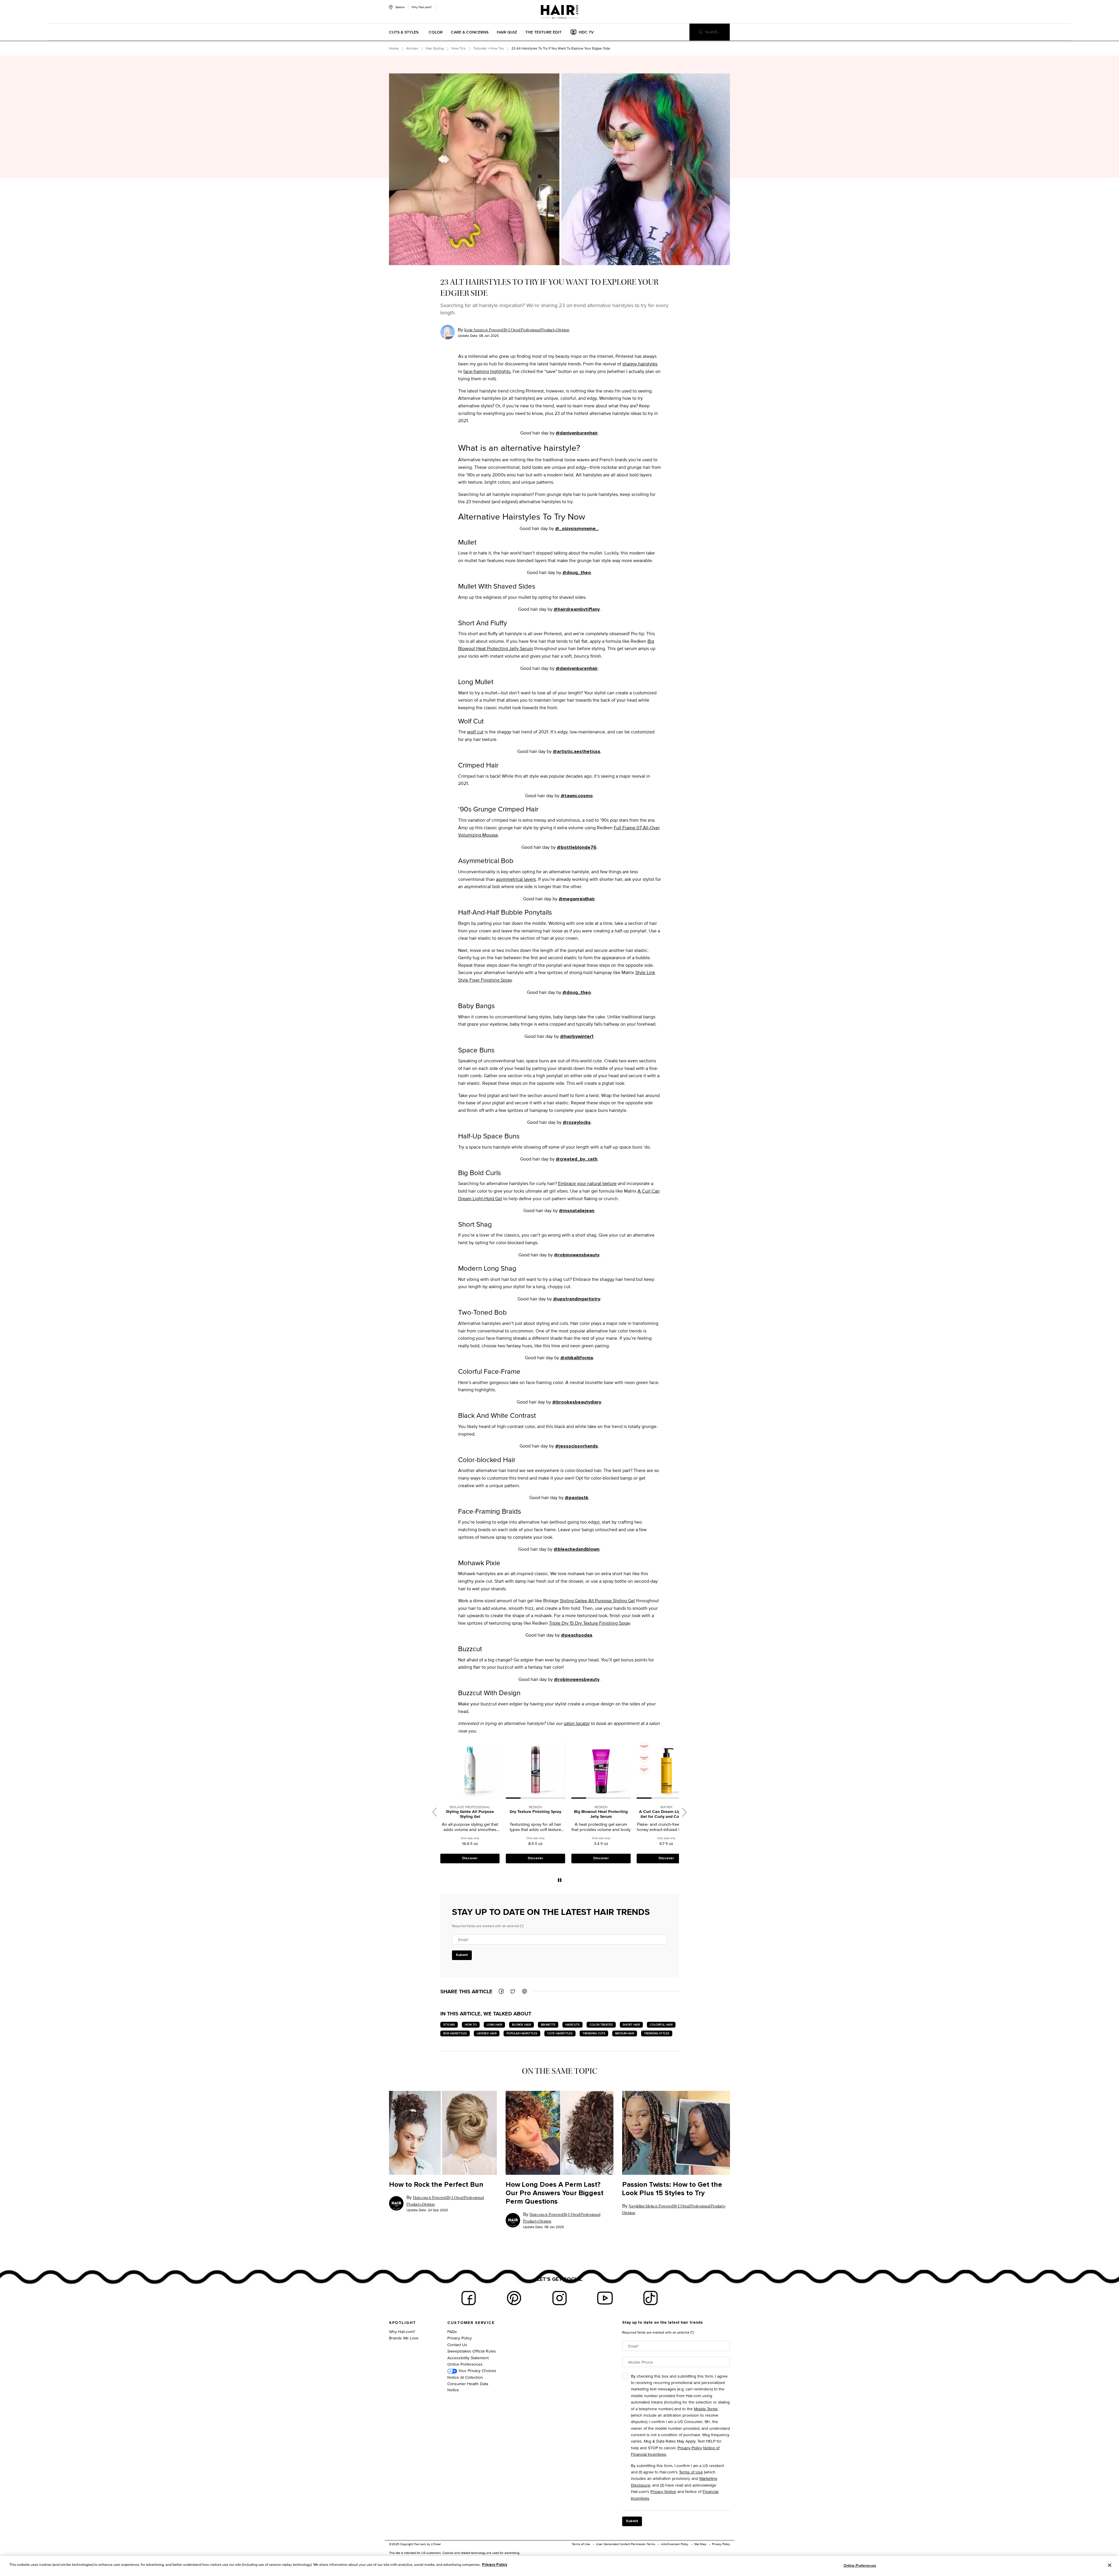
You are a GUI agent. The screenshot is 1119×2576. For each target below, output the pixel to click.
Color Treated (601, 2025)
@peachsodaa (577, 1635)
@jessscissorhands (577, 1446)
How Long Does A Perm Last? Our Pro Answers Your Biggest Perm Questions (555, 2193)
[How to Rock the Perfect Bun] (443, 2133)
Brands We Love (404, 2338)
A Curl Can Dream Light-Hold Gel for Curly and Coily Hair (535, 1814)
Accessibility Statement (468, 2358)
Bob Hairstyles (455, 2033)
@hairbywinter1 (577, 1036)
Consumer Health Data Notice (468, 2387)
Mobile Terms (706, 2409)
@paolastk (577, 1498)
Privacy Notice (663, 2491)
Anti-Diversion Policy (675, 2544)
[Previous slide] (435, 1812)
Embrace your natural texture (587, 1183)
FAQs (452, 2331)
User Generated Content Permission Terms (626, 2544)
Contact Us (457, 2345)
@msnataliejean (577, 1211)
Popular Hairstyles (522, 2033)
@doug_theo (577, 573)
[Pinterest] (514, 2298)
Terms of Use (691, 2472)
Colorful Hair (661, 2025)
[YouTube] (605, 2298)
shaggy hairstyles (640, 364)
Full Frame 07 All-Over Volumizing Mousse (666, 1814)
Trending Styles (657, 2033)
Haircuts (572, 2025)
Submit (462, 1955)
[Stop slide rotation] (560, 1880)
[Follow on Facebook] (469, 2298)
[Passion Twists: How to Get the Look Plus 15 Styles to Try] (676, 2133)
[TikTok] (650, 2298)
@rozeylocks (577, 1122)
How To (471, 2025)
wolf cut (475, 732)
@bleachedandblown (577, 1549)
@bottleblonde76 (577, 847)
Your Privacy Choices (477, 2370)
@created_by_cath (577, 1159)
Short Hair (631, 2025)
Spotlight (403, 2323)
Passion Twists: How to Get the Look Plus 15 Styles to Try (672, 2189)
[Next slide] (685, 1812)
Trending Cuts (594, 2033)
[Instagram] (559, 2298)
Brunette (548, 2025)
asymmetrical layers (516, 879)
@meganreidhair (577, 899)
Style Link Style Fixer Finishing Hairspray (601, 1814)
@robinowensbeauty (577, 1255)
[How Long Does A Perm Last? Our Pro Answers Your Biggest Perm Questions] (559, 2133)
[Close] (1110, 2565)
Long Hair (494, 2025)
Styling (449, 2025)
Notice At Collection (465, 2377)
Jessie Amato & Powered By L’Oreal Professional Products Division (517, 330)
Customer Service (471, 2323)
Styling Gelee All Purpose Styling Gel (597, 1601)
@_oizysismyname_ (577, 529)
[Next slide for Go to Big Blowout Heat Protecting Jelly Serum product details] (497, 1769)
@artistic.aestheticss (577, 751)
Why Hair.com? (422, 7)
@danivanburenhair (577, 433)
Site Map (700, 2544)
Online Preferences (465, 2364)
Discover (470, 1858)
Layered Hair (487, 2033)
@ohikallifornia (577, 1358)
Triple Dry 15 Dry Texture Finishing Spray (590, 1623)
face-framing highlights (487, 371)
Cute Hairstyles (560, 2033)
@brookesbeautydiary (577, 1402)
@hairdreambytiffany (577, 609)
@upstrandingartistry (577, 1299)
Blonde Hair (521, 2025)
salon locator (577, 1723)
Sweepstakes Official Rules (472, 2351)
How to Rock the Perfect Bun (436, 2185)
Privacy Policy (460, 2338)
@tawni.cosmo (577, 796)
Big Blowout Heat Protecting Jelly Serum (470, 1814)
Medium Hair (625, 2033)
